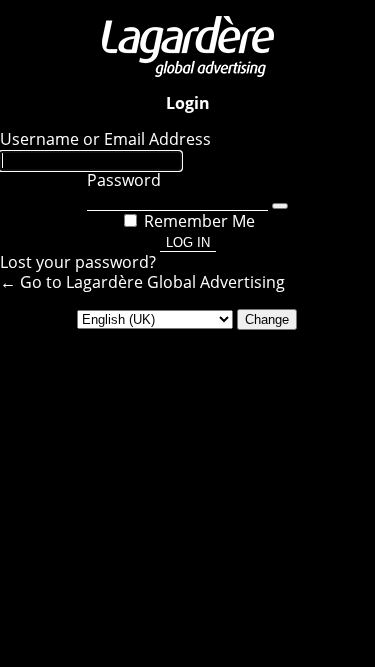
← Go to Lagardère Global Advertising (142, 282)
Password (124, 180)
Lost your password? (78, 262)
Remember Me (199, 221)
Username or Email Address (105, 139)
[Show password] (280, 206)
